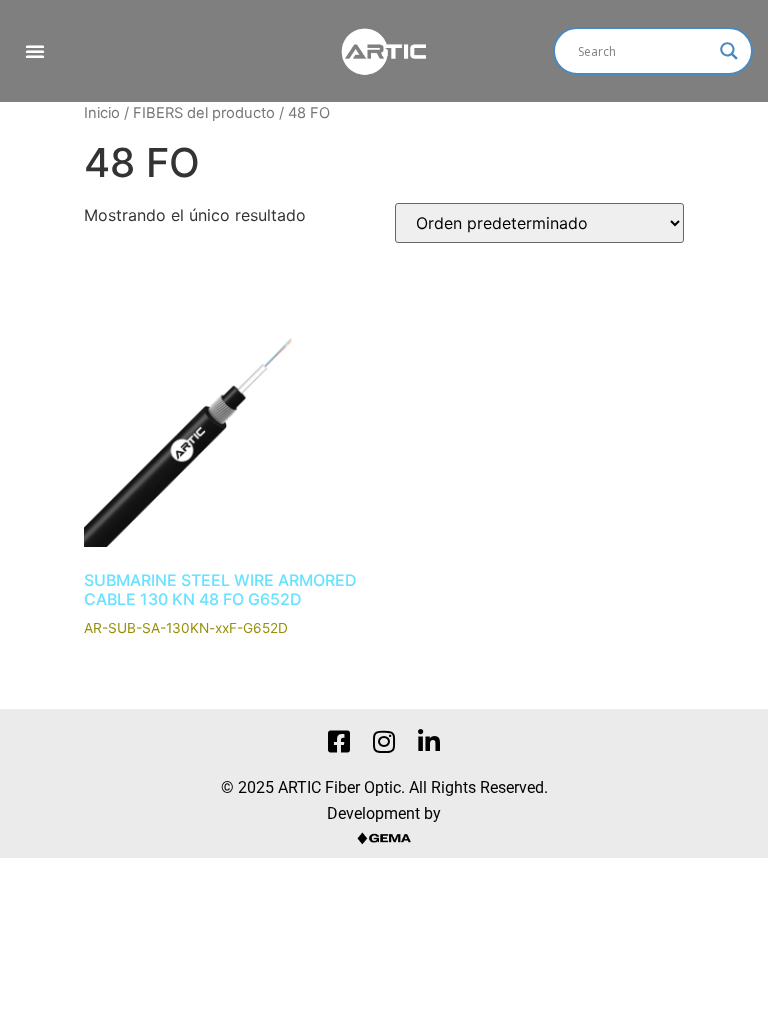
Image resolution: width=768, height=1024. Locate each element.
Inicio (102, 113)
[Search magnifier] (729, 51)
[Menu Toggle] (35, 51)
